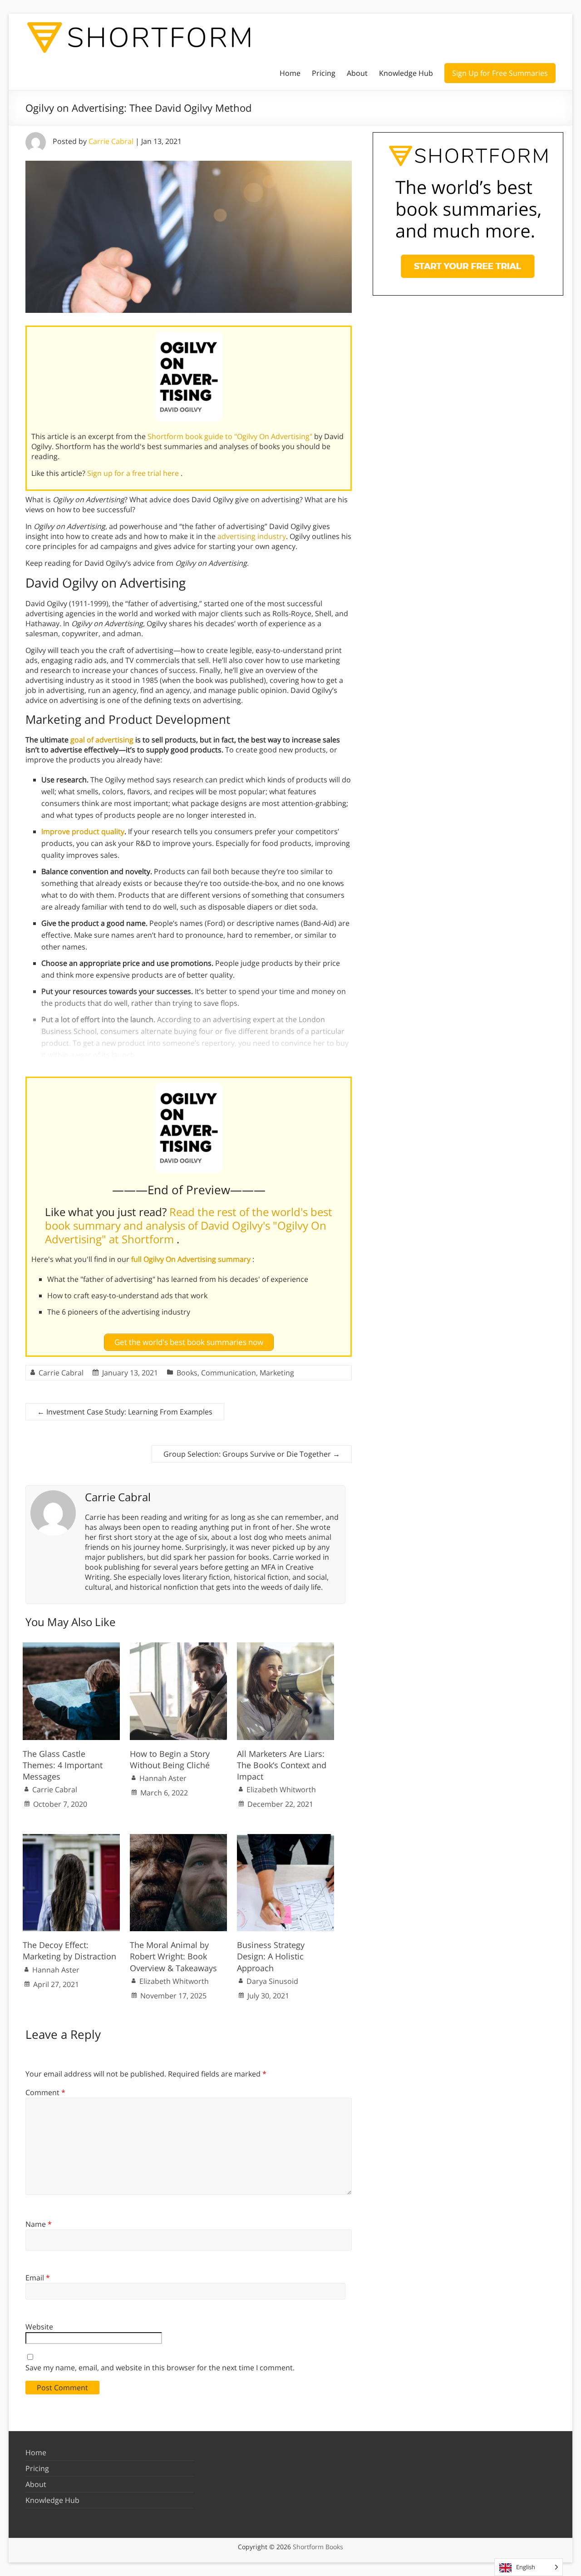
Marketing (277, 1373)
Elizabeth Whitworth (281, 1790)
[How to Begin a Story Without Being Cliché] (178, 1647)
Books (187, 1373)
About (357, 73)
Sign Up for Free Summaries (500, 73)
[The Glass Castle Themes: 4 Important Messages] (71, 1647)
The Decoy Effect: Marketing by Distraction (69, 1951)
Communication (229, 1373)
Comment (45, 2092)
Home (290, 73)
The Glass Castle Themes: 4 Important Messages (63, 1765)
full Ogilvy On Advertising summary (192, 1259)
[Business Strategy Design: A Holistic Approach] (286, 1839)
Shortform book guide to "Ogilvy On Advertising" (231, 436)
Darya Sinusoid (272, 1981)
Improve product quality (83, 831)
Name (39, 2224)
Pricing (324, 73)
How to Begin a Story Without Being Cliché (170, 1759)
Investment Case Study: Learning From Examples (125, 1412)
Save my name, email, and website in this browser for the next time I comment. (160, 2368)
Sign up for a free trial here (134, 473)
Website (39, 2327)
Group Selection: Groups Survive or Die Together (252, 1454)
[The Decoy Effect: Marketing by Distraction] (71, 1839)
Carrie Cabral (111, 141)
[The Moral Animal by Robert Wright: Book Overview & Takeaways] (178, 1839)
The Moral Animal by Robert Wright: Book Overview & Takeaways (173, 1956)
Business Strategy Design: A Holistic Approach (271, 1956)
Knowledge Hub (406, 73)
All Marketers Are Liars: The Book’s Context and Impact (282, 1765)
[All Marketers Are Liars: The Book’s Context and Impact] (286, 1647)
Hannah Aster (163, 1778)
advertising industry (252, 536)
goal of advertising (102, 740)
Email (38, 2278)
